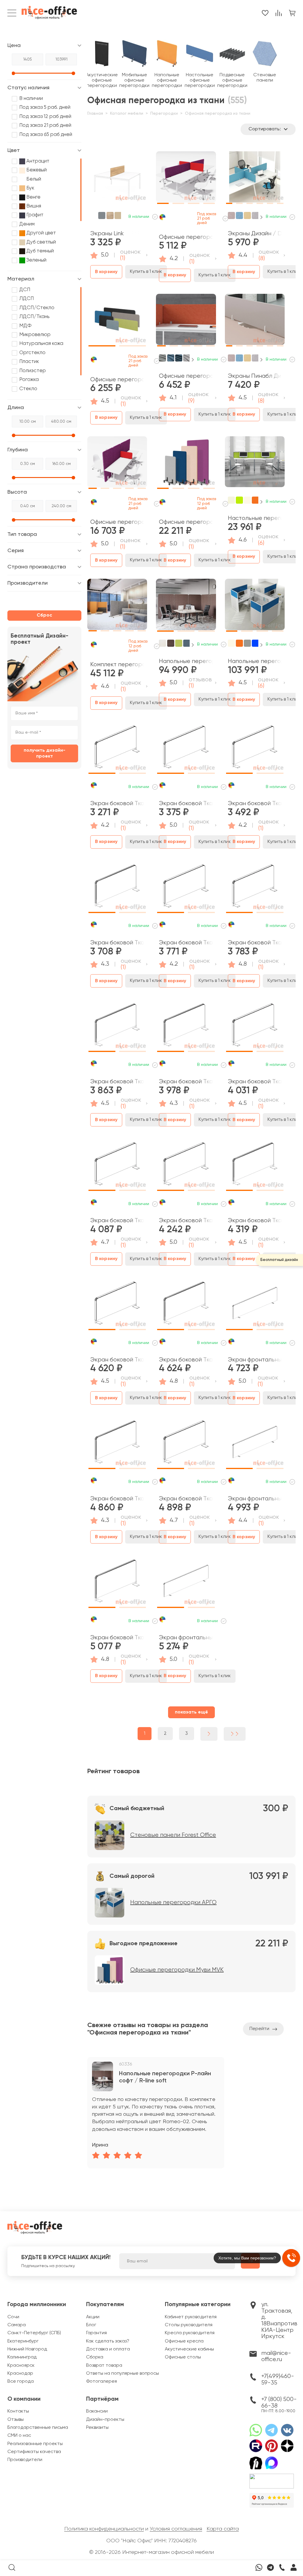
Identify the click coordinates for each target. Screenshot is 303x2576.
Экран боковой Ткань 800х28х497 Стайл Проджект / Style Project (186, 1499)
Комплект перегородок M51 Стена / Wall (117, 665)
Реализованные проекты (35, 2444)
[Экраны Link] (117, 179)
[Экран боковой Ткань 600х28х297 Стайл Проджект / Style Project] (117, 749)
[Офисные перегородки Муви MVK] (186, 464)
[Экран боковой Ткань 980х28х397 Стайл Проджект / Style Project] (117, 1305)
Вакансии (97, 2411)
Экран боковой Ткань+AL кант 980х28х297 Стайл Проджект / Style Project (117, 1499)
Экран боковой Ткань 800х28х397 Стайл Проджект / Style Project (255, 1082)
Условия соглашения (176, 2529)
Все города (21, 2382)
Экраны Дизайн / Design (255, 234)
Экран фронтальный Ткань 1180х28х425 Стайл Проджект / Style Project (186, 1638)
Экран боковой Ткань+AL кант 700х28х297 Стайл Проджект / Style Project (186, 1082)
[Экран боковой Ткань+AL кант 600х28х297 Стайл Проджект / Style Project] (117, 888)
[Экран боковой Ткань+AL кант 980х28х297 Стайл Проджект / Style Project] (117, 1444)
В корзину (106, 272)
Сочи (13, 2317)
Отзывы (16, 2420)
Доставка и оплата (108, 2349)
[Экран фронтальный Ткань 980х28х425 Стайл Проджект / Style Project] (255, 1444)
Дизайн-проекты (105, 2420)
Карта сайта (223, 2529)
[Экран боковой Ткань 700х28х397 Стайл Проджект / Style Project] (255, 888)
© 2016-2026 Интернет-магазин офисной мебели (151, 2552)
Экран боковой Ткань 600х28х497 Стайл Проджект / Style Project (117, 1221)
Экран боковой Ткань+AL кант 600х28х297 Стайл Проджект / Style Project (117, 943)
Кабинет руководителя (191, 2317)
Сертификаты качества (34, 2452)
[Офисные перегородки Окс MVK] (186, 179)
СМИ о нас (19, 2436)
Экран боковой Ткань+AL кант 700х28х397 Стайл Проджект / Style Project (255, 1221)
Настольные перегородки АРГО (255, 518)
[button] (163, 176)
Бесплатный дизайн (279, 1260)
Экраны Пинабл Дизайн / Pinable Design (255, 376)
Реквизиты (97, 2428)
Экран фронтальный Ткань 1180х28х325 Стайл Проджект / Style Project (255, 1360)
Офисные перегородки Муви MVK (186, 522)
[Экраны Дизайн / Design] (255, 179)
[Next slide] (261, 217)
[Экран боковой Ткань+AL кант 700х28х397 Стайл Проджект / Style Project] (255, 1166)
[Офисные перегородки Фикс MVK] (117, 464)
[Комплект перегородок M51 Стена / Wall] (117, 607)
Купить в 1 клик (146, 272)
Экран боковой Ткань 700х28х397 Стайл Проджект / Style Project (255, 943)
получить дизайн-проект (45, 753)
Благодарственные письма (38, 2428)
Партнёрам (102, 2399)
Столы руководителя (189, 2325)
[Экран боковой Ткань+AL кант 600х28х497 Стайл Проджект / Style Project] (186, 1305)
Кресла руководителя (190, 2333)
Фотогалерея (101, 2382)
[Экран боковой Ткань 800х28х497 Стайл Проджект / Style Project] (186, 1444)
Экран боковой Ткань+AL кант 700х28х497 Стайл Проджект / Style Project (117, 1638)
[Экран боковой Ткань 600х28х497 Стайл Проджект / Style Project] (117, 1166)
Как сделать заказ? (108, 2341)
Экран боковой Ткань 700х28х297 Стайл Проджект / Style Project (255, 804)
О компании (24, 2399)
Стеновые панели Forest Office (173, 1835)
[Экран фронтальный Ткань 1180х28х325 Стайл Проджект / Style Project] (255, 1305)
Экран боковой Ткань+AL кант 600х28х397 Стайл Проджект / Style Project (117, 1082)
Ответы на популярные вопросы (123, 2374)
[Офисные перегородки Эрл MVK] (117, 322)
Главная (95, 114)
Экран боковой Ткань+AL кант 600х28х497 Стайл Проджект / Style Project (186, 1360)
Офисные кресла (184, 2341)
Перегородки (164, 114)
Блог (91, 2325)
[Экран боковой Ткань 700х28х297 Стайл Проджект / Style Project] (255, 749)
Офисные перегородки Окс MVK (186, 237)
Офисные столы (183, 2357)
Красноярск (21, 2366)
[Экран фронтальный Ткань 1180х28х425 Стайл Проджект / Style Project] (186, 1583)
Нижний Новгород (27, 2349)
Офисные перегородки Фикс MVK (117, 522)
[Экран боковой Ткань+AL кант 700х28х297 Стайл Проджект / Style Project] (186, 1027)
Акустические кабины (189, 2349)
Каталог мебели (127, 114)
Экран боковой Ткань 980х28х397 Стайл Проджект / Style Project (117, 1360)
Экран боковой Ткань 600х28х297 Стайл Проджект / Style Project (117, 804)
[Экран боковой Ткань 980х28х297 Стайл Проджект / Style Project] (186, 1166)
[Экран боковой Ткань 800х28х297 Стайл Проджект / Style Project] (186, 888)
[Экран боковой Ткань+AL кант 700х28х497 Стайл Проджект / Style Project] (117, 1583)
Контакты (18, 2411)
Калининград (22, 2357)
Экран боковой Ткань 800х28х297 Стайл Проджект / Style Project (186, 943)
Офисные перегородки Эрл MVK (117, 380)
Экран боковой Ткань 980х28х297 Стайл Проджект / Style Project (186, 1221)
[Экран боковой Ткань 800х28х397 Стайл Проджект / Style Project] (255, 1027)
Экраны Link (107, 234)
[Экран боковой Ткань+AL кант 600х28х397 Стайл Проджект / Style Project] (117, 1027)
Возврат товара (104, 2366)
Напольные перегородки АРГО (255, 661)
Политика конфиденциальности (104, 2529)
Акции (93, 2317)
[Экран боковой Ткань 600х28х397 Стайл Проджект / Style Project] (186, 749)
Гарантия (96, 2333)
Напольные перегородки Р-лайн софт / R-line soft (186, 661)
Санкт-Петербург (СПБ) (34, 2333)
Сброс (44, 615)
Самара (17, 2325)
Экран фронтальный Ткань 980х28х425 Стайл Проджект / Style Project (255, 1499)
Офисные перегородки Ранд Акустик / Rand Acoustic (186, 376)
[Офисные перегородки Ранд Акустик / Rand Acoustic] (186, 322)
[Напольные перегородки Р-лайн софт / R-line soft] (186, 607)
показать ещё (191, 1712)
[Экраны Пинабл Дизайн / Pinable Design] (255, 322)
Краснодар (20, 2374)
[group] (156, 2113)
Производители (25, 2460)
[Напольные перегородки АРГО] (255, 607)
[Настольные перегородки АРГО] (255, 464)
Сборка (95, 2357)
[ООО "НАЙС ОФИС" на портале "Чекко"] (272, 2476)
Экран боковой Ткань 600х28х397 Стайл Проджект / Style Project (186, 804)
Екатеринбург (23, 2341)
